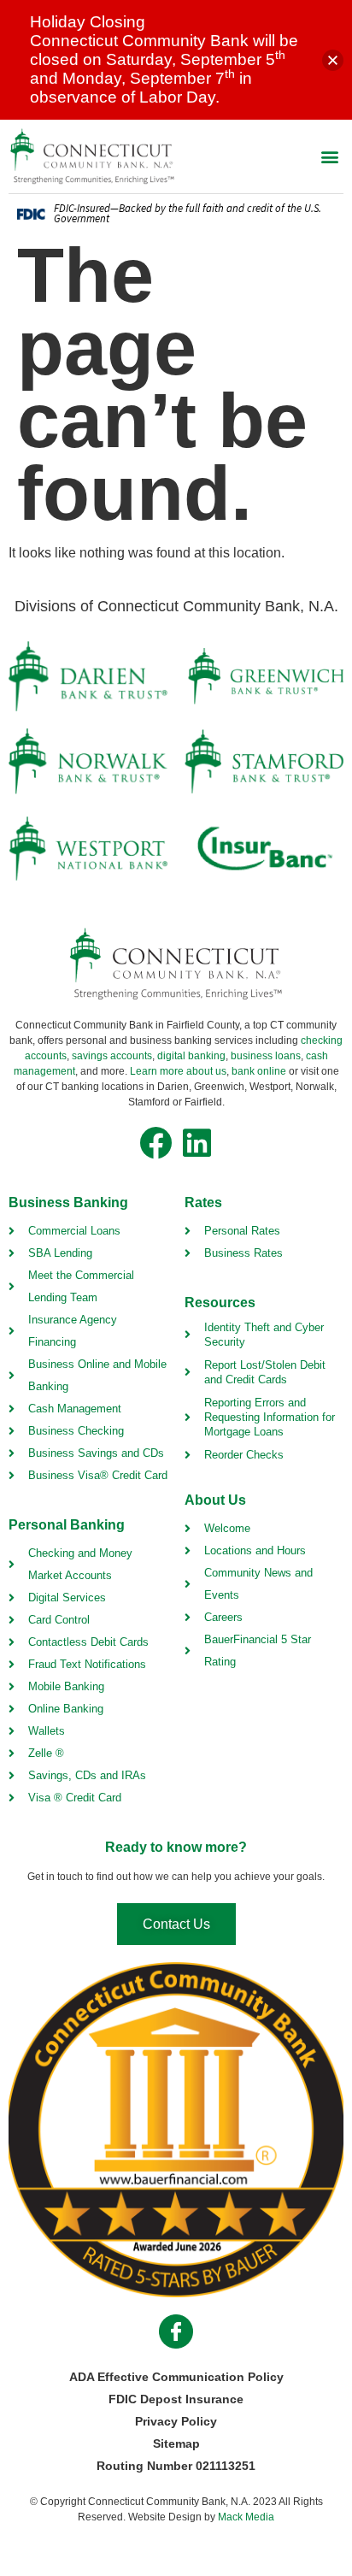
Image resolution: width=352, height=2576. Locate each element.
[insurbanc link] (264, 848)
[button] (329, 156)
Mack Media (246, 2517)
